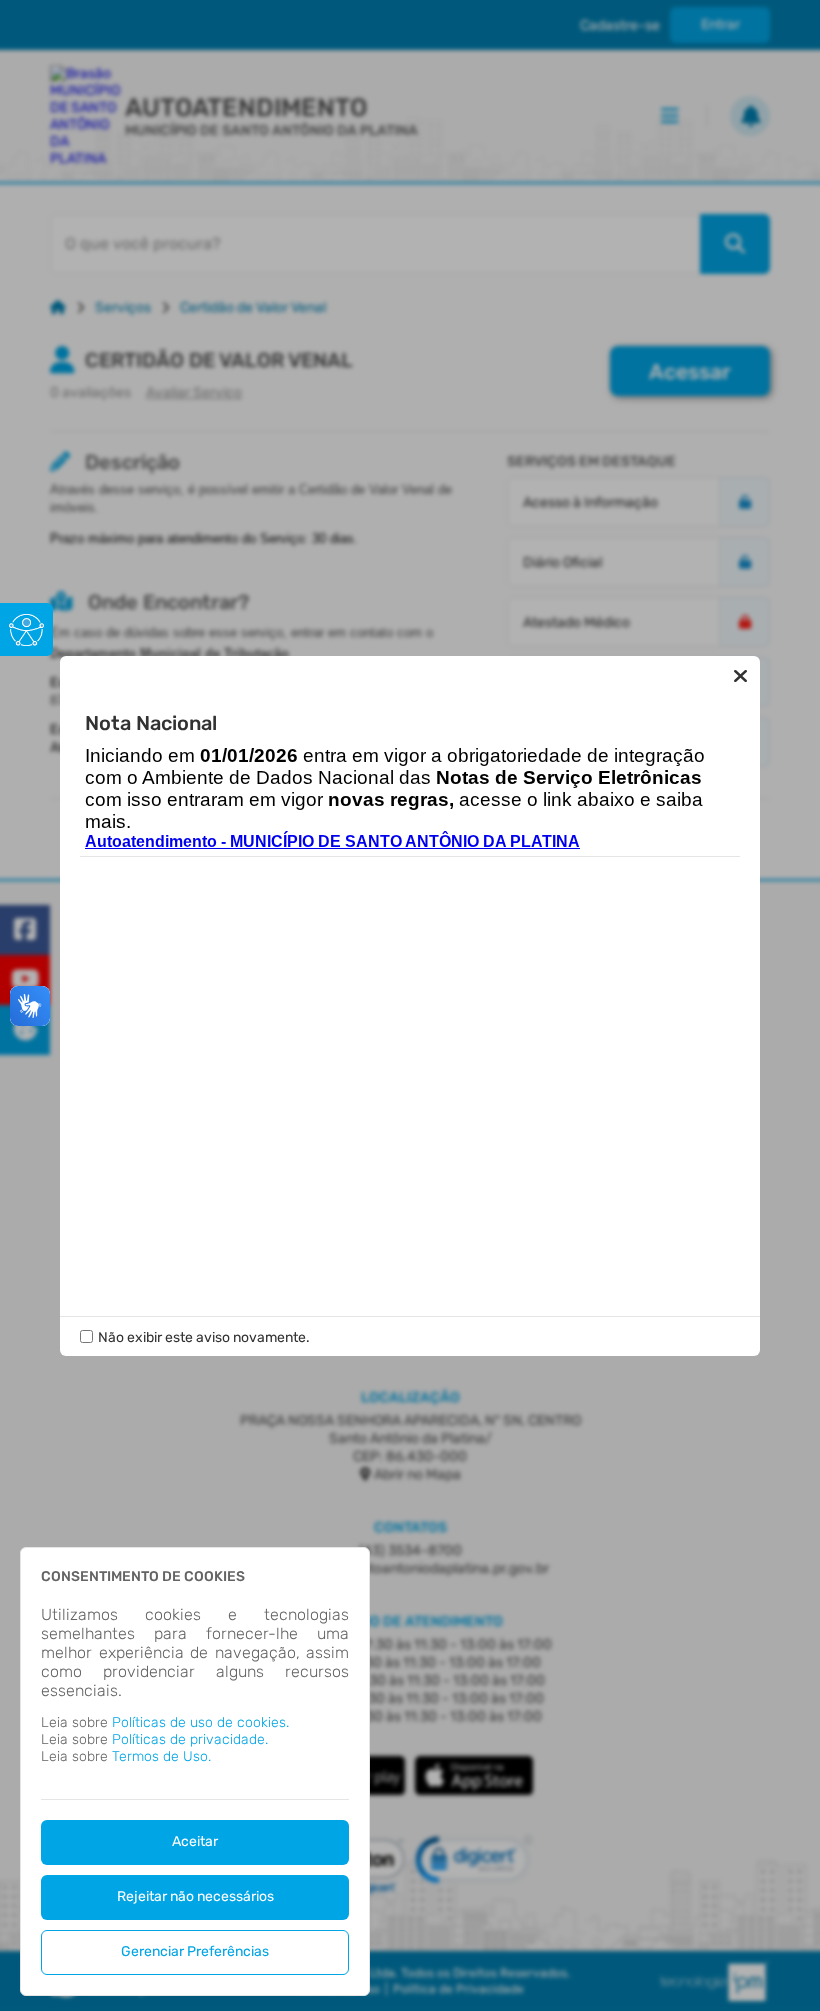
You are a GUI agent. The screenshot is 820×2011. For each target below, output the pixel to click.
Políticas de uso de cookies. (200, 1722)
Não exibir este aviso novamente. (204, 1337)
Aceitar (195, 1841)
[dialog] (195, 1771)
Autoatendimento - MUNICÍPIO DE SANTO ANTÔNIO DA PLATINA (332, 841)
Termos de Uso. (161, 1756)
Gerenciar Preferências (195, 1951)
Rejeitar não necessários (195, 1896)
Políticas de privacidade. (190, 1739)
